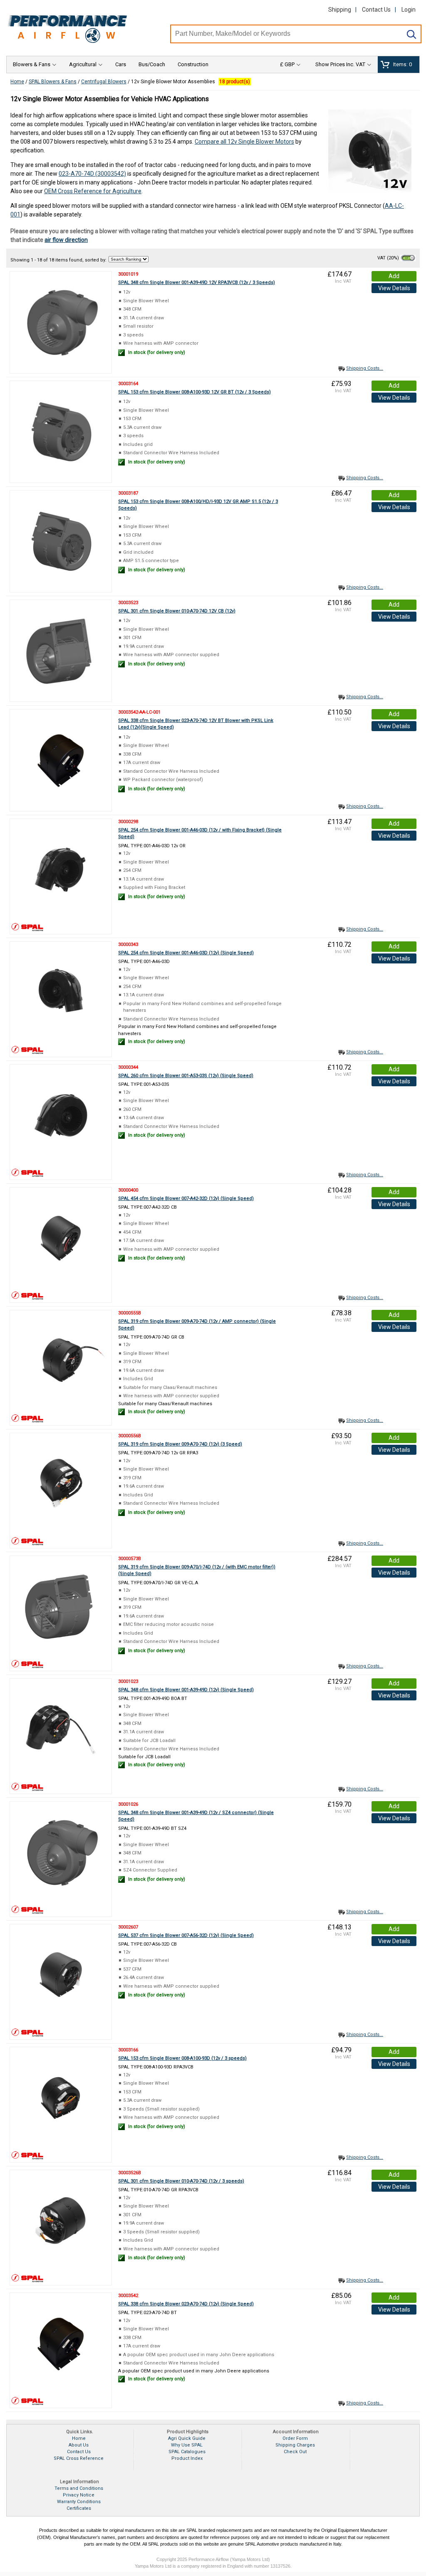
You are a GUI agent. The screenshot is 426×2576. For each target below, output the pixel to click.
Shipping (340, 10)
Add (394, 276)
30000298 (128, 822)
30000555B (130, 1313)
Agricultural (83, 64)
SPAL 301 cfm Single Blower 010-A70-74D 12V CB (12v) (177, 611)
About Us (79, 2445)
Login (409, 10)
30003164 (128, 384)
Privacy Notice (79, 2495)
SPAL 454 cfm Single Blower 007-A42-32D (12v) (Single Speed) (186, 1198)
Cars (121, 64)
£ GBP (287, 64)
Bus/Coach (152, 64)
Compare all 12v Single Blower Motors (244, 142)
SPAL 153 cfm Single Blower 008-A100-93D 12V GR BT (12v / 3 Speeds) (194, 392)
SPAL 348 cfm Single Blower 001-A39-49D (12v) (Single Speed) (186, 1690)
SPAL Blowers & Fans (53, 82)
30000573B (130, 1559)
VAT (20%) (389, 258)
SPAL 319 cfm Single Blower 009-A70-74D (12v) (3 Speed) (180, 1444)
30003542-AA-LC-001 (139, 712)
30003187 (128, 493)
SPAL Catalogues (187, 2452)
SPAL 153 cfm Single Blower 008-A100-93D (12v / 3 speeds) (182, 2058)
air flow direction (66, 240)
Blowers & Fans (32, 64)
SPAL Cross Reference (79, 2458)
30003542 (128, 2296)
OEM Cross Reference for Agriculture (93, 191)
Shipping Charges (295, 2445)
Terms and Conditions (79, 2488)
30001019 (128, 274)
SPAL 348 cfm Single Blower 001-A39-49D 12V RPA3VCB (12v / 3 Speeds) (197, 282)
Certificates (79, 2508)
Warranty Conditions (79, 2502)
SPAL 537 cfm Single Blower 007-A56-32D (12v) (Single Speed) (186, 1935)
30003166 (128, 2050)
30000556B (130, 1436)
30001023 (128, 1681)
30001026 (128, 1804)
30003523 (128, 603)
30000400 (128, 1190)
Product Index (187, 2458)
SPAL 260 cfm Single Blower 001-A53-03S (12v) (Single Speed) (186, 1076)
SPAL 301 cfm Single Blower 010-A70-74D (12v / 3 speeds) (181, 2181)
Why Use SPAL (187, 2445)
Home (17, 82)
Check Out (295, 2452)
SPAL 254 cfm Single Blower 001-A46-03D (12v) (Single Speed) (186, 953)
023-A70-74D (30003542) (92, 174)
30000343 (128, 945)
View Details (394, 288)
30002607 (128, 1927)
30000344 (128, 1067)
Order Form (295, 2438)
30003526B (130, 2173)
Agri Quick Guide (187, 2438)
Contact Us (376, 10)
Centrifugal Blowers (104, 82)
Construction (193, 64)
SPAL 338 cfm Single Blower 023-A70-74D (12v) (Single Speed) (186, 2304)
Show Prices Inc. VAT (340, 64)
